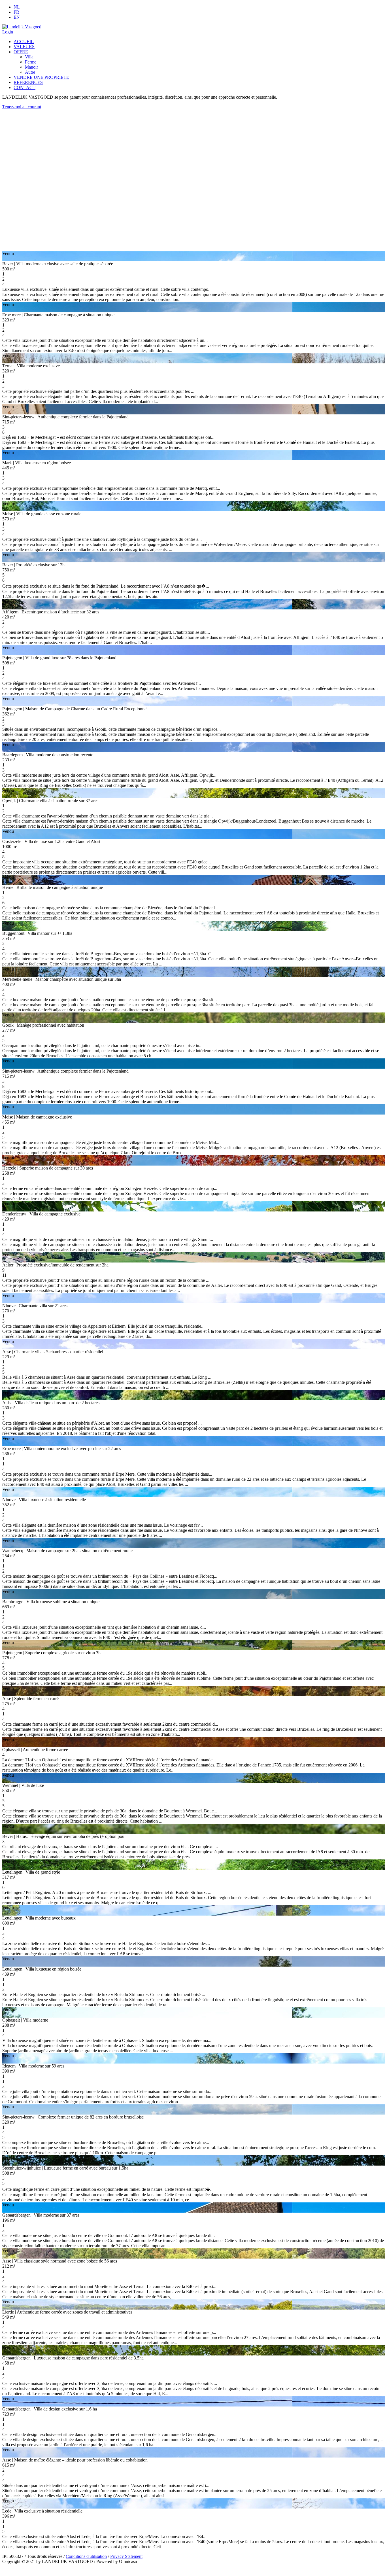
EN (17, 17)
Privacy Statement (126, 2556)
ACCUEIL (24, 42)
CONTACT (25, 87)
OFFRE (21, 52)
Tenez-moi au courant (22, 107)
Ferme (31, 62)
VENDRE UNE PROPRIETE (41, 77)
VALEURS (24, 47)
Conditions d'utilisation (86, 2556)
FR (16, 12)
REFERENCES (28, 82)
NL (17, 7)
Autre (30, 72)
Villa (29, 57)
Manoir (31, 67)
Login (8, 32)
